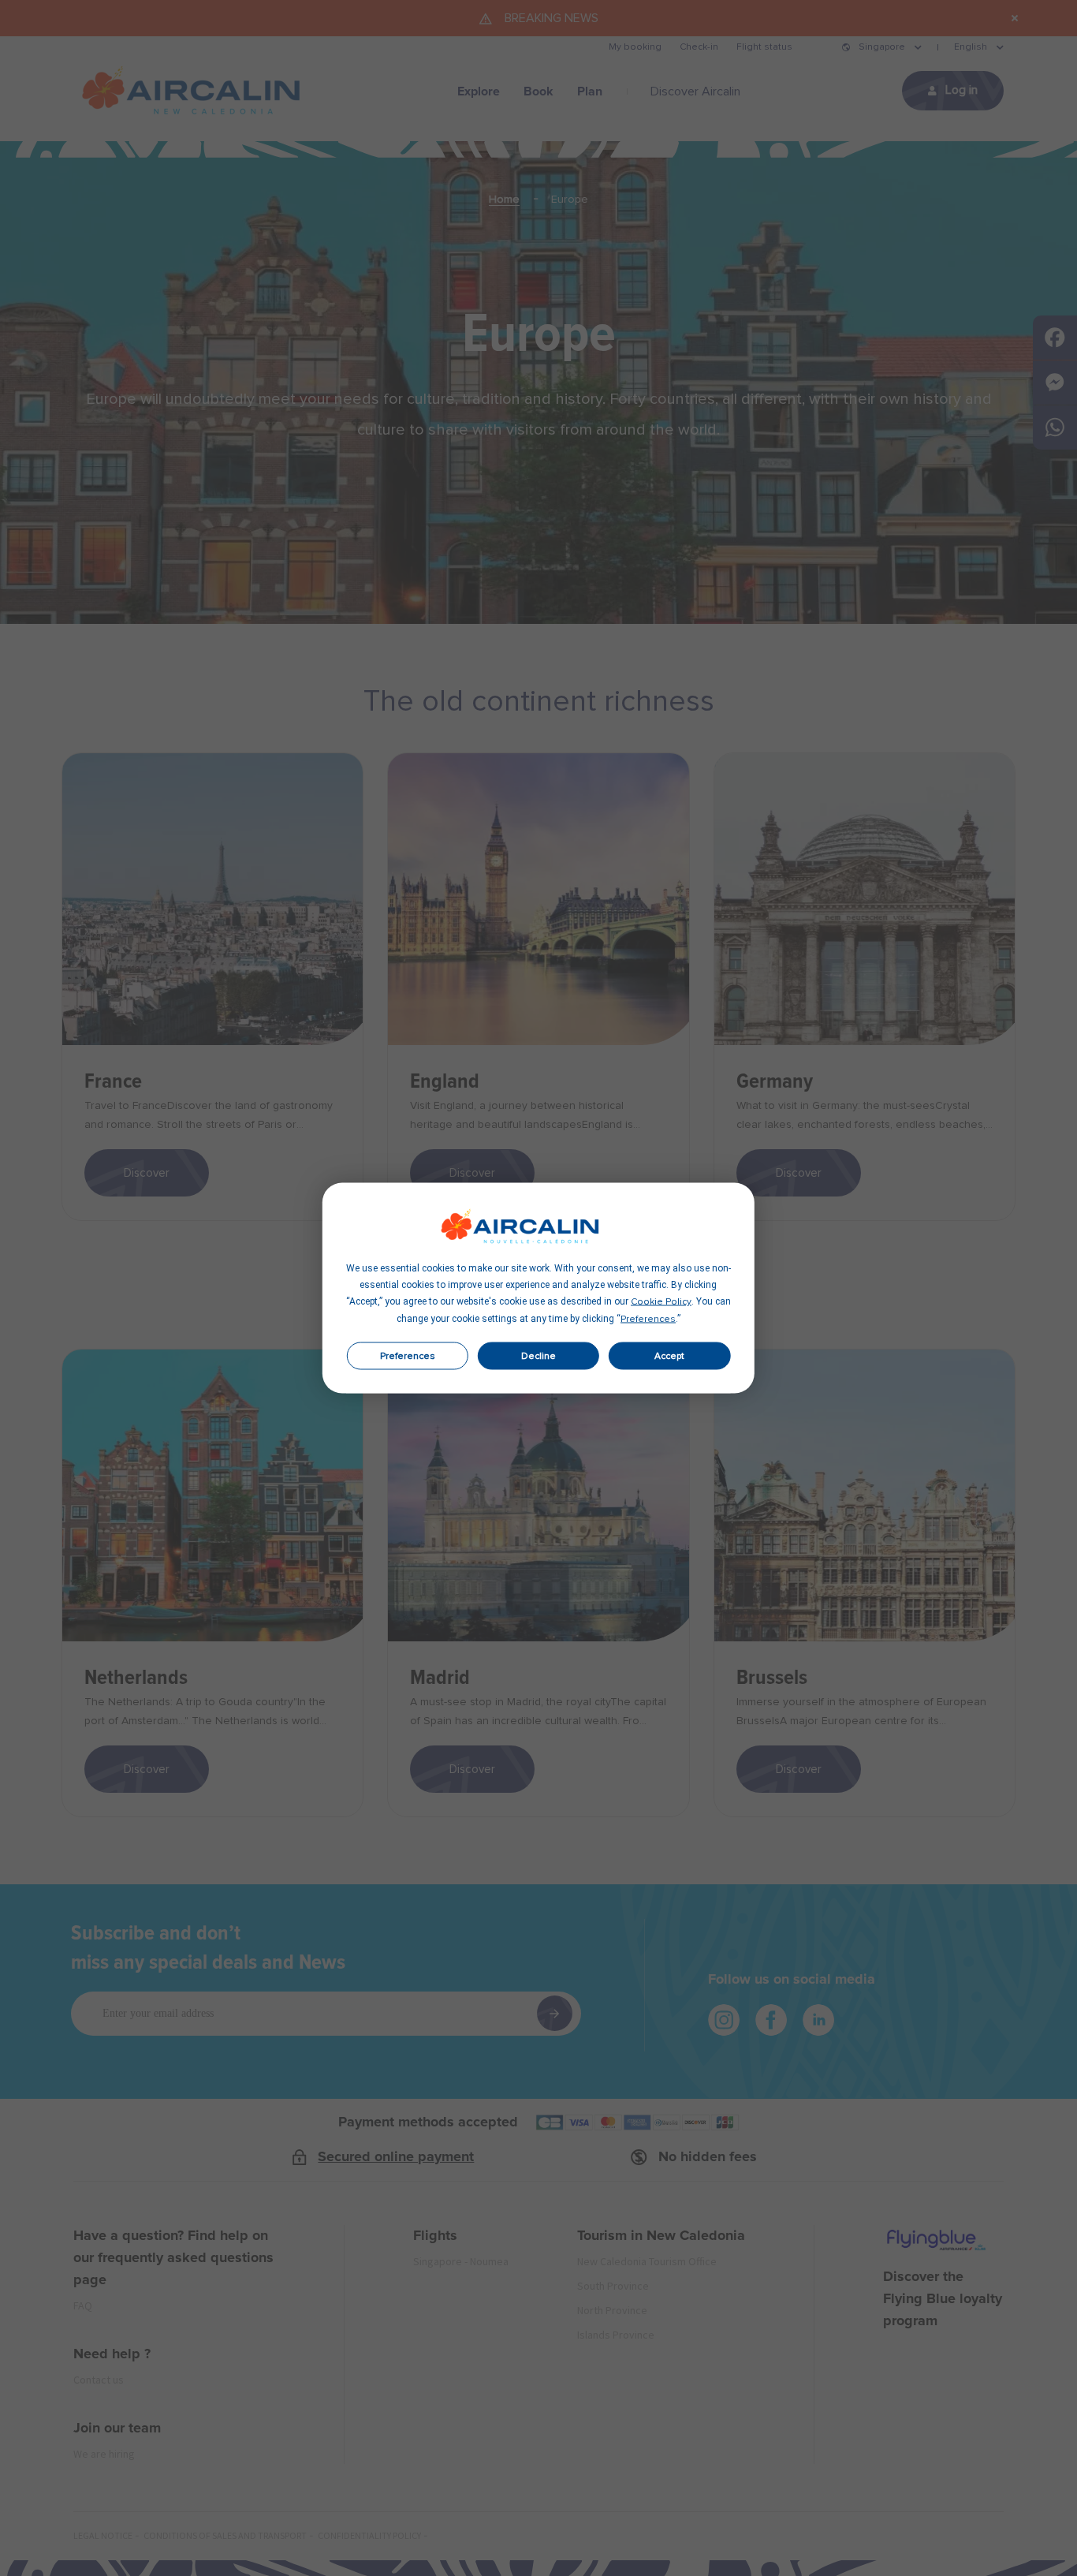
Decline (538, 1356)
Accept (669, 1356)
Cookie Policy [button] (661, 1302)
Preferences (408, 1356)
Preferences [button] (648, 1320)
